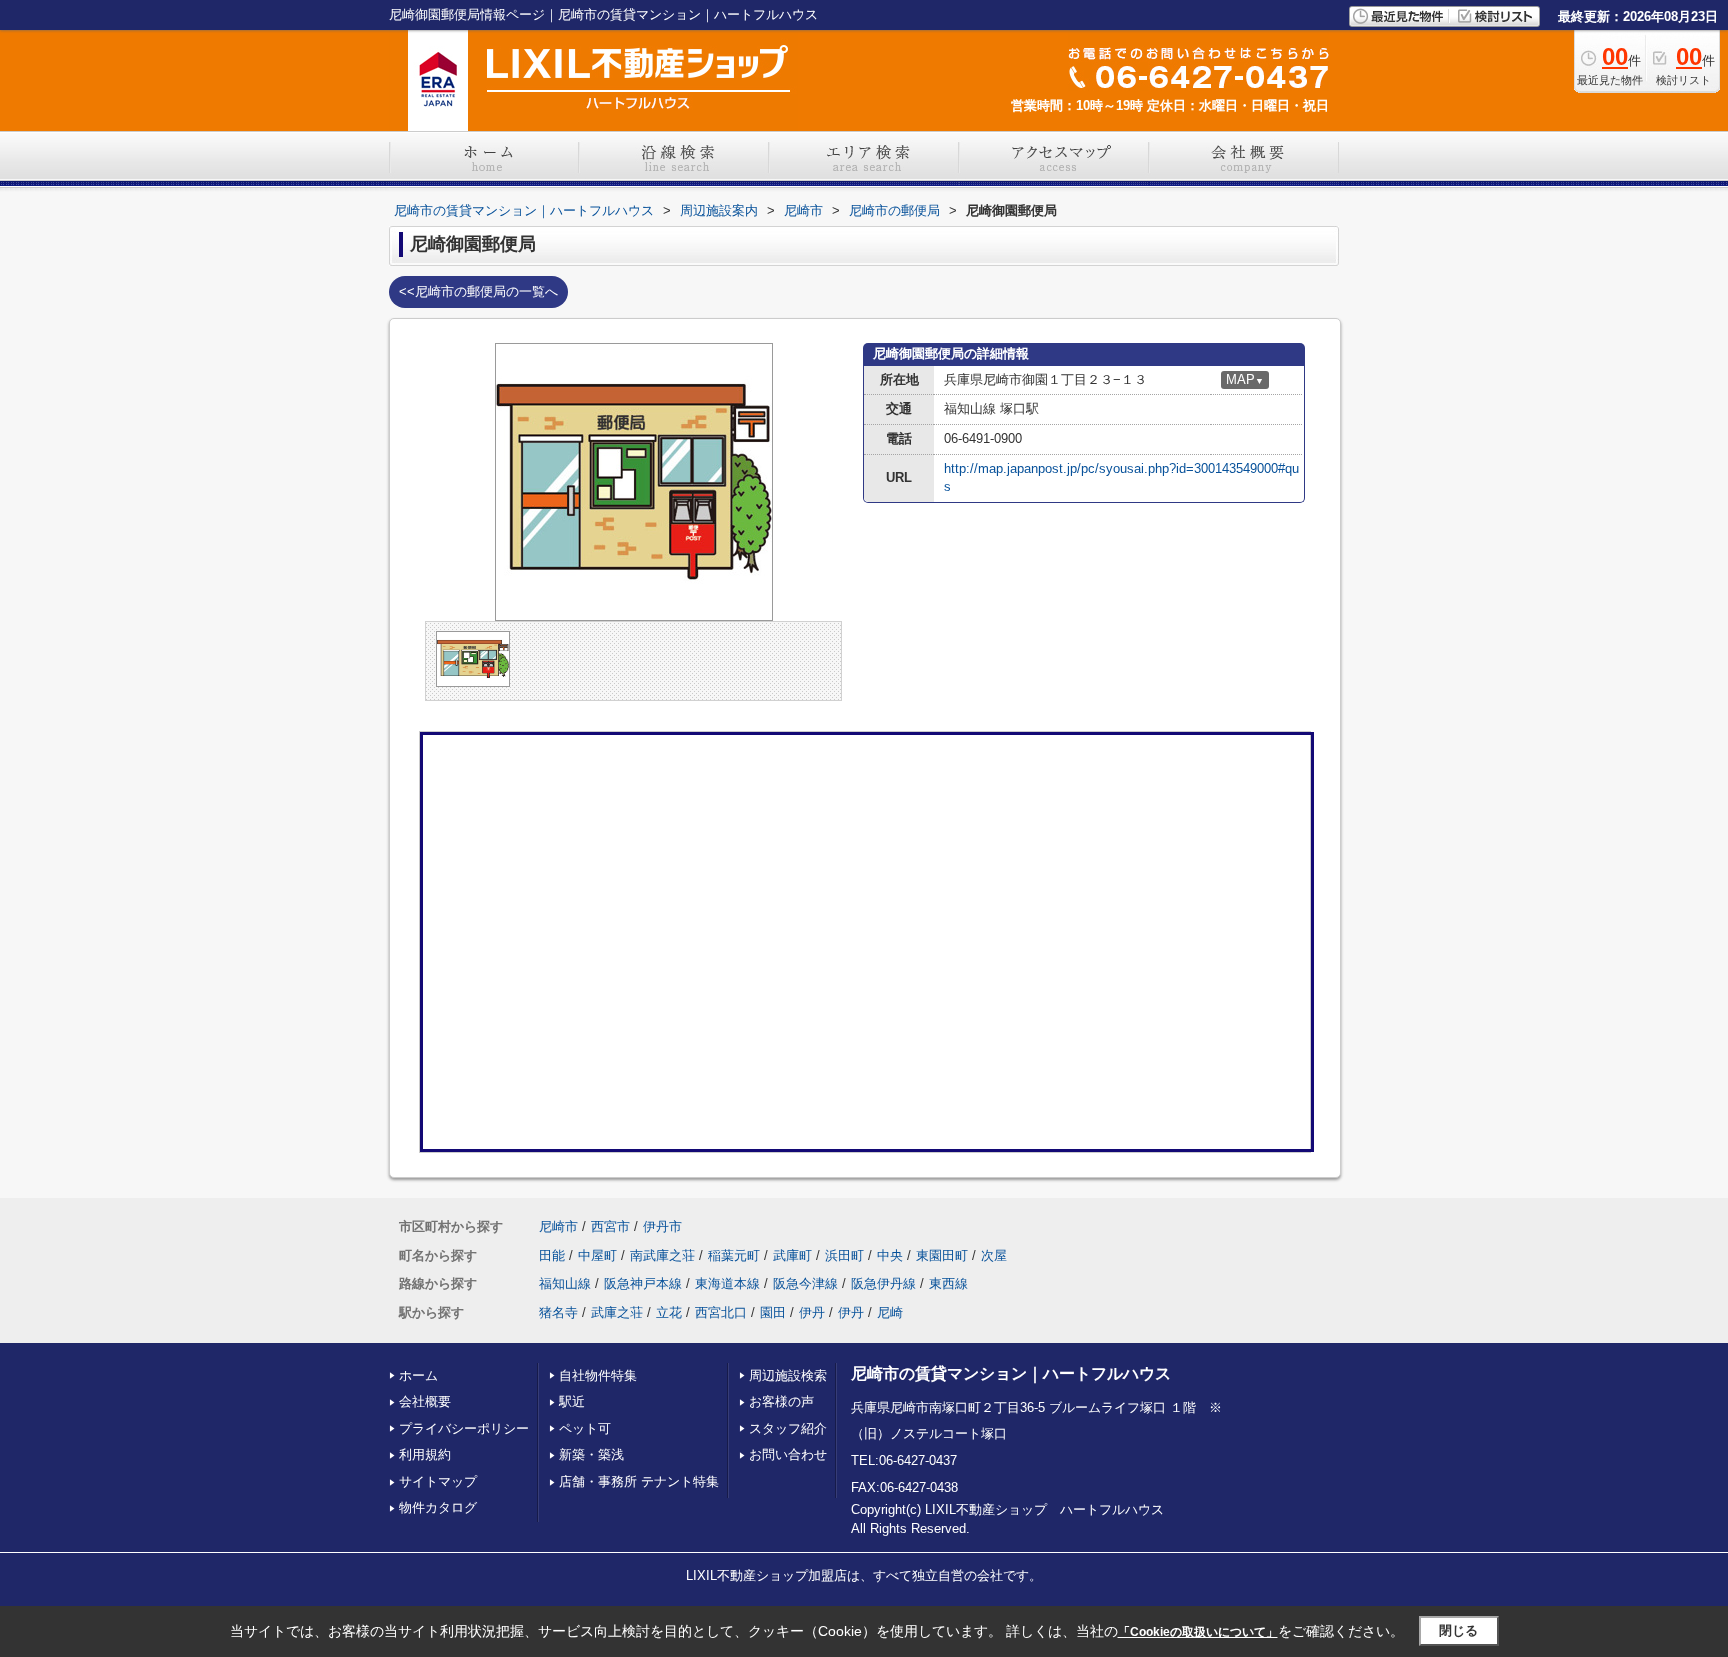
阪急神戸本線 (643, 1283)
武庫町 (792, 1255)
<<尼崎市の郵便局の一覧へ (478, 291)
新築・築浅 (591, 1454)
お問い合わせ (788, 1454)
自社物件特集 (598, 1375)
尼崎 (890, 1312)
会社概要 (425, 1401)
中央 (890, 1255)
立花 (669, 1312)
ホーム (418, 1375)
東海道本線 (727, 1283)
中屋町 (597, 1255)
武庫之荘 (617, 1312)
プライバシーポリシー (464, 1428)
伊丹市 (662, 1226)
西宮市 (610, 1226)
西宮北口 (721, 1312)
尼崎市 (558, 1226)
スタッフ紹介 (788, 1428)
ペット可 (585, 1428)
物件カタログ (438, 1507)
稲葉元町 (734, 1255)
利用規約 (425, 1454)
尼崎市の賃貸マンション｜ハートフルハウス (1011, 1373)
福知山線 (565, 1283)
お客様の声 (781, 1401)
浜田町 (844, 1255)
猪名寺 (558, 1312)
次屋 (994, 1255)
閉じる (1458, 1630)
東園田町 (942, 1255)
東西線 (948, 1283)
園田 (773, 1312)
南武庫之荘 (662, 1255)
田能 (552, 1255)
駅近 (572, 1401)
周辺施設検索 (788, 1375)
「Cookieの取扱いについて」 (1198, 1632)
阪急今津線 (805, 1283)
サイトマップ (438, 1481)
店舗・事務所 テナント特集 (639, 1481)
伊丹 (812, 1312)
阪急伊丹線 (883, 1283)
